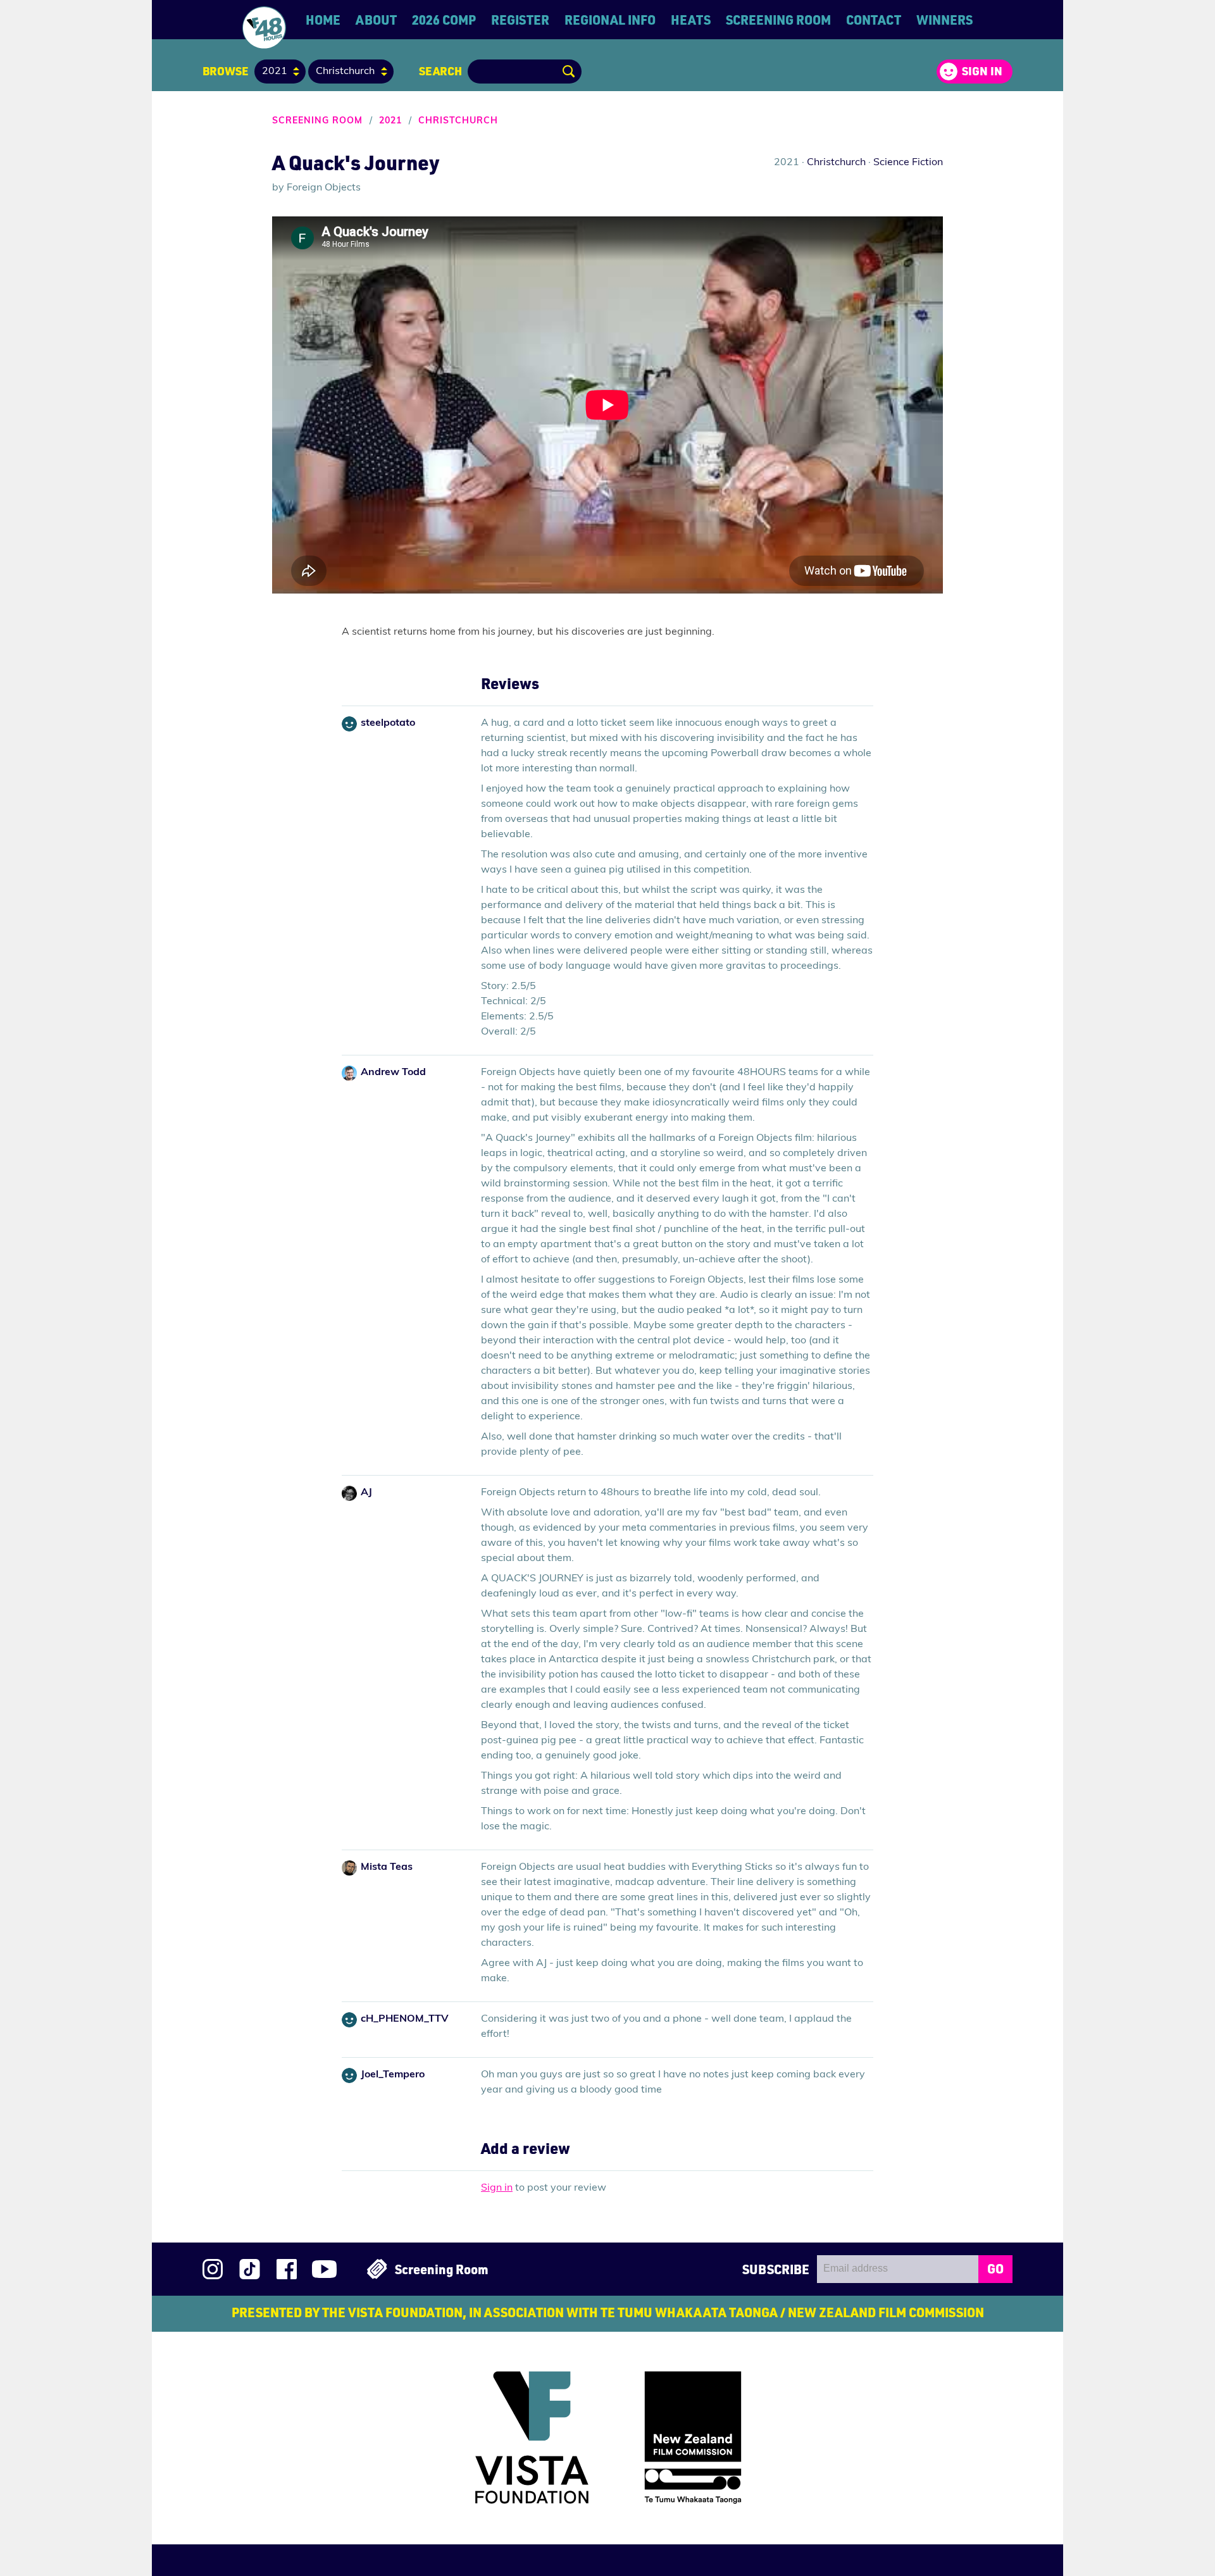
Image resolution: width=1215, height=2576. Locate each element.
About (376, 20)
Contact (874, 20)
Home (323, 20)
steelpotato (388, 723)
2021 (390, 121)
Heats (691, 20)
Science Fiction (908, 163)
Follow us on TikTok (250, 2269)
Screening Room (778, 20)
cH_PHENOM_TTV (405, 2019)
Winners (944, 20)
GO (995, 2268)
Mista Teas (387, 1867)
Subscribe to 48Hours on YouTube (324, 2269)
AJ (366, 1493)
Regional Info (610, 20)
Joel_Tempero (393, 2075)
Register (520, 20)
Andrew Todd (393, 1073)
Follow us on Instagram (213, 2269)
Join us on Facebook (287, 2269)
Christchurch (458, 121)
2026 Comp (444, 20)
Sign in (982, 71)
